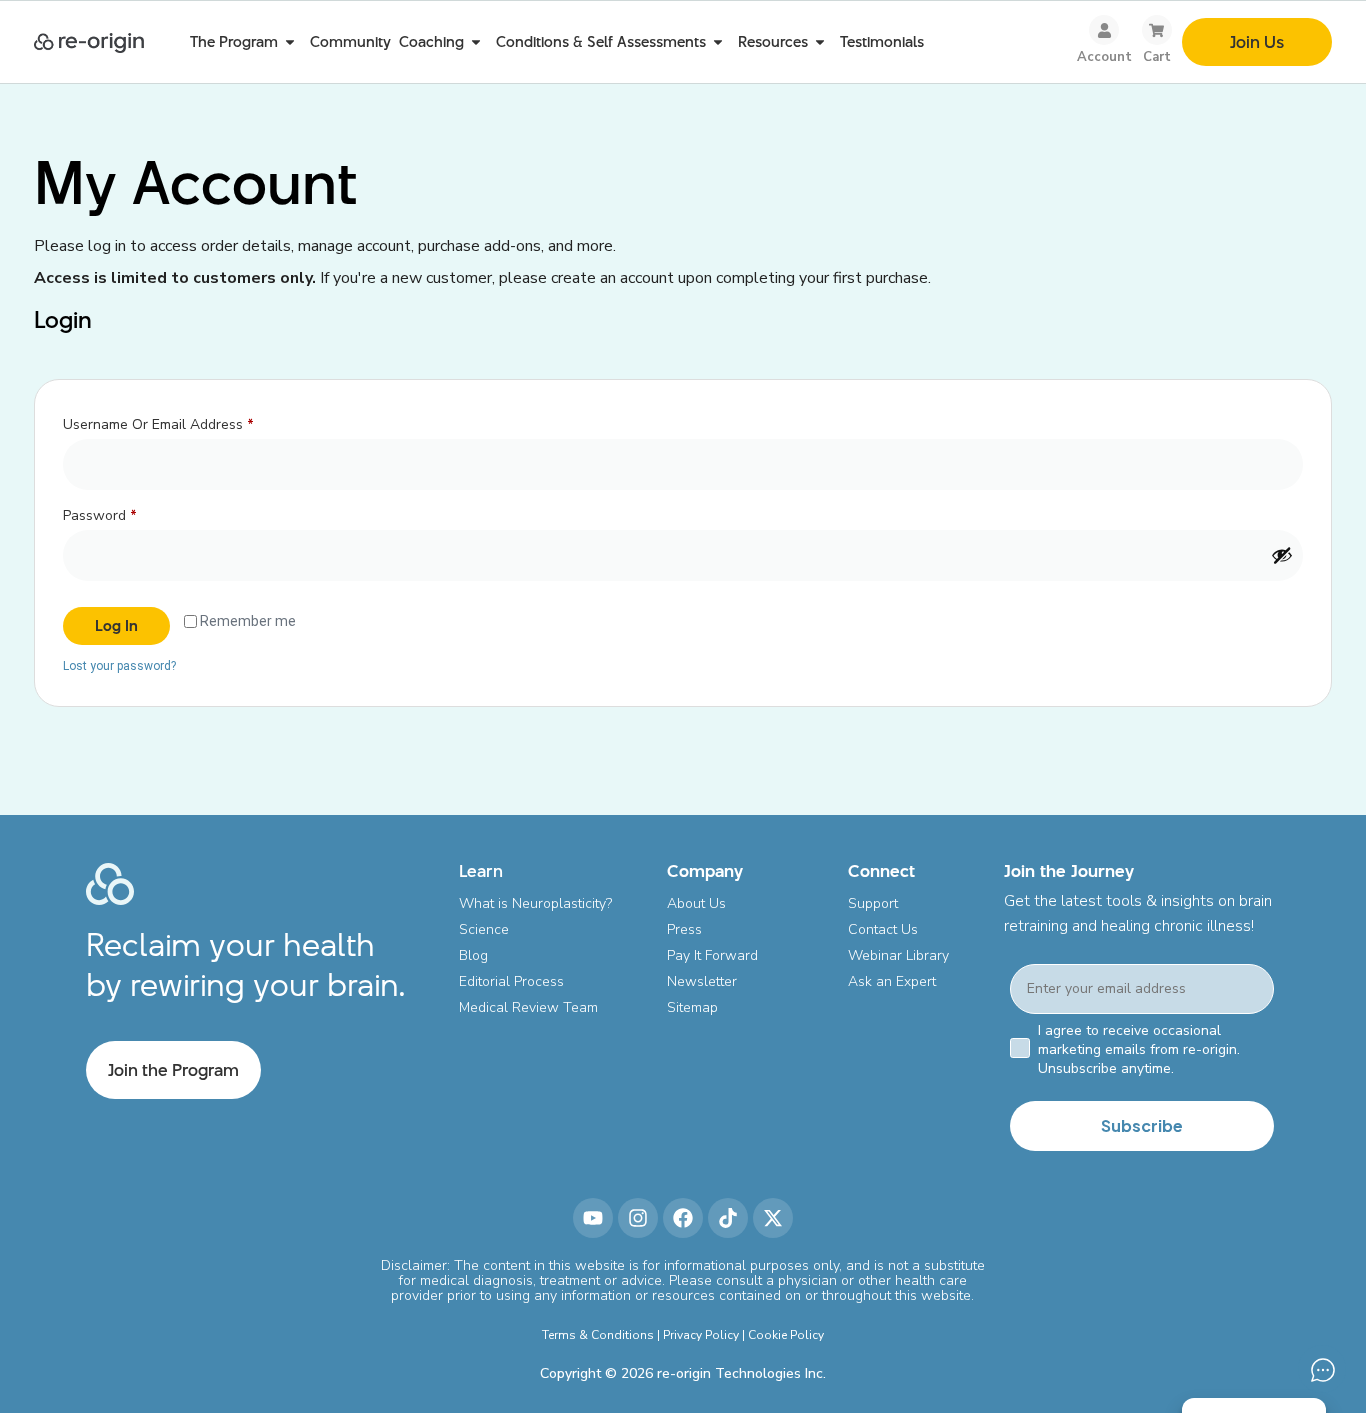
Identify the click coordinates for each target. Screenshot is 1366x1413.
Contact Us (883, 929)
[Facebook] (683, 1218)
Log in (116, 625)
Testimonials (882, 41)
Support (873, 903)
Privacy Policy (701, 1335)
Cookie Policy (786, 1335)
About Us (696, 903)
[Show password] (1282, 555)
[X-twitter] (773, 1218)
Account (1104, 57)
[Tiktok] (728, 1218)
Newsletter (702, 981)
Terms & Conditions (598, 1335)
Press (684, 929)
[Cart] (1157, 30)
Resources (773, 41)
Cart (1157, 57)
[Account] (1104, 30)
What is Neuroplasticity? (535, 903)
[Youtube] (593, 1218)
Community (350, 41)
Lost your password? (119, 666)
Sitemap (692, 1007)
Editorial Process (511, 981)
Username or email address (186, 422)
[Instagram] (638, 1218)
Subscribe (1142, 1125)
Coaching (431, 41)
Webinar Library (898, 955)
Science (484, 929)
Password (128, 513)
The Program (234, 41)
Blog (473, 955)
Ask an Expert (892, 981)
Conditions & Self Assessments (601, 41)
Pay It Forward (712, 955)
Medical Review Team (528, 1007)
